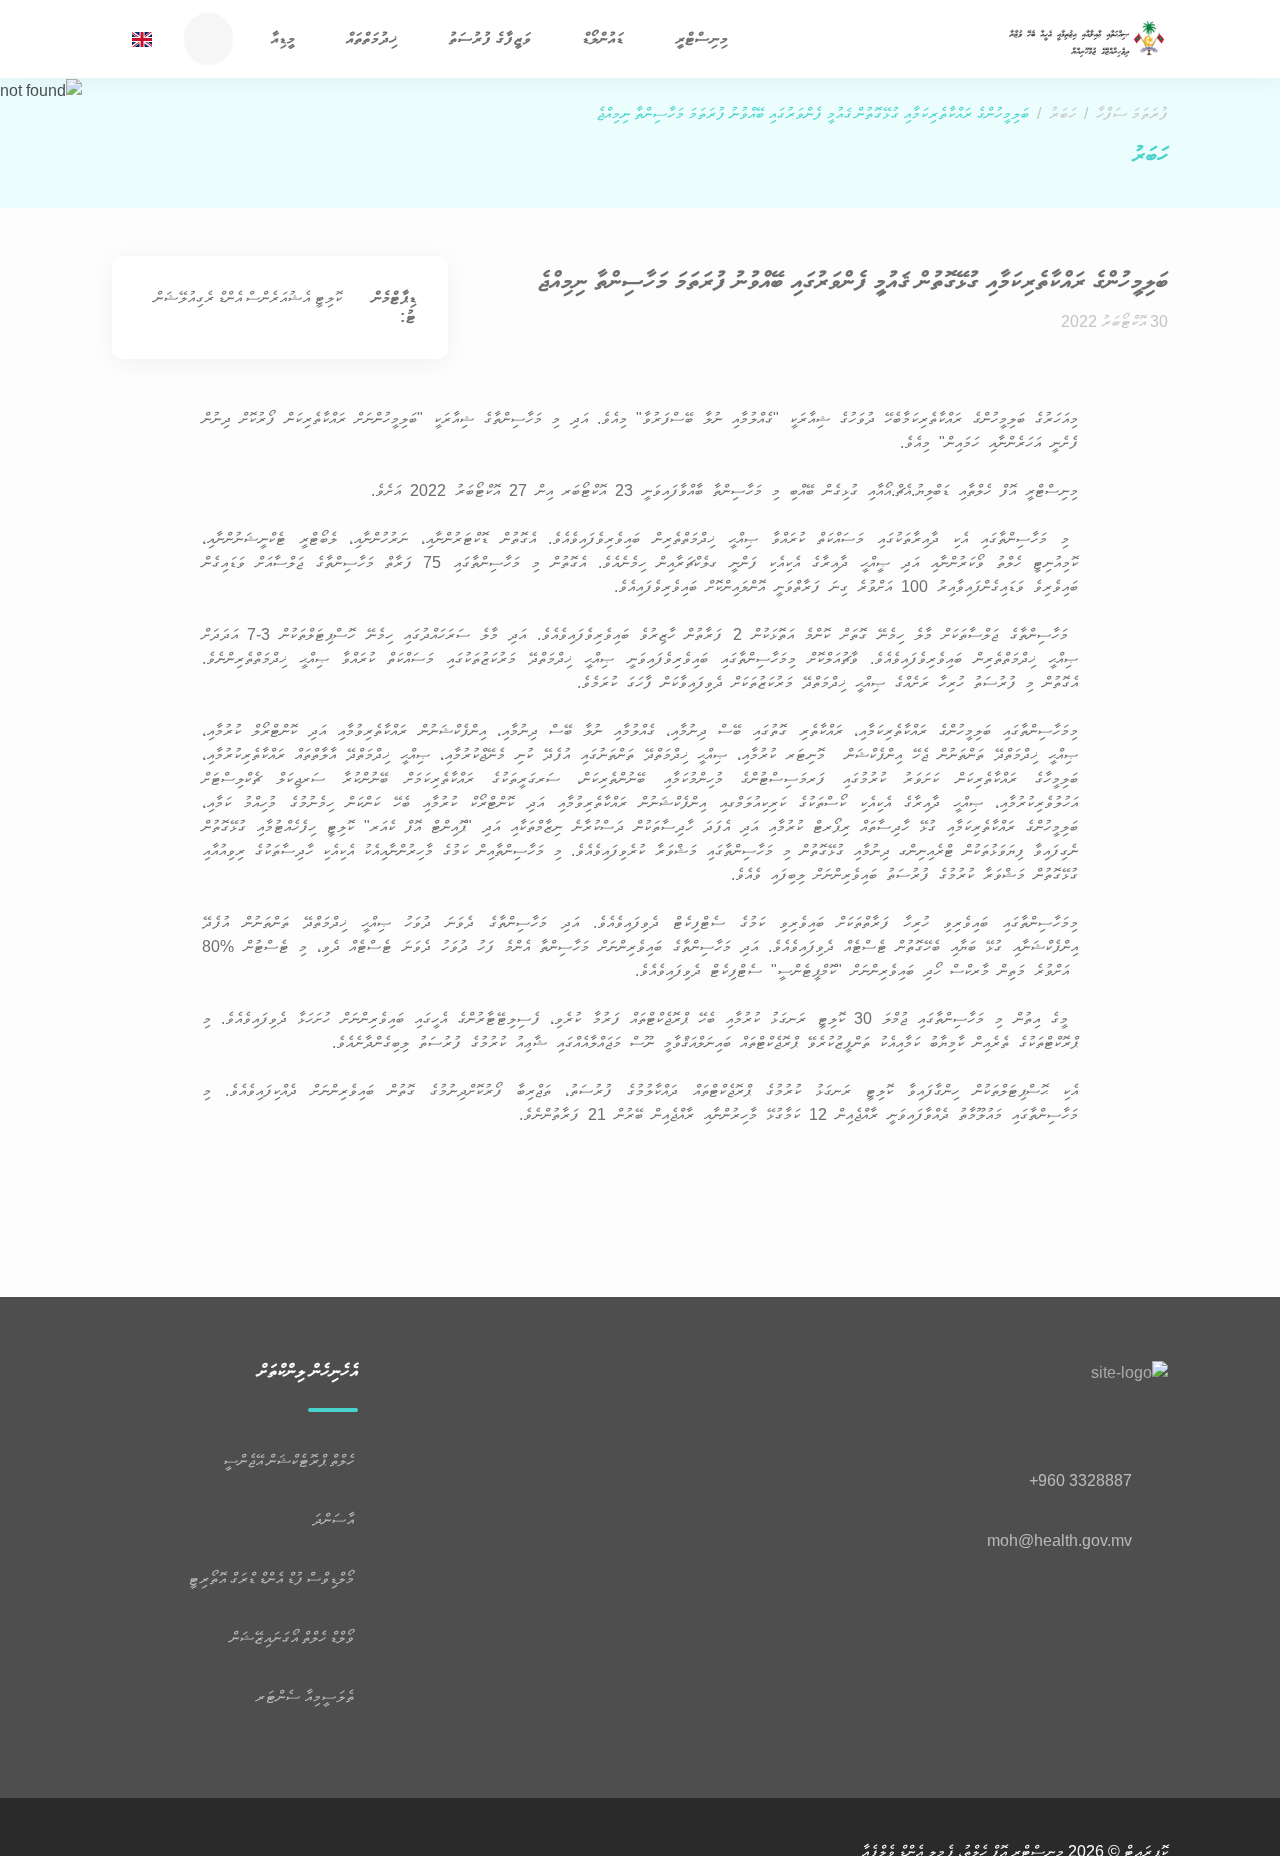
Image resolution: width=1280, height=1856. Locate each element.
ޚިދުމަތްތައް (371, 38)
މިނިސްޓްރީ (701, 38)
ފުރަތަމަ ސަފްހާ (1132, 113)
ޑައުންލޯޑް (602, 38)
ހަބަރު (1062, 113)
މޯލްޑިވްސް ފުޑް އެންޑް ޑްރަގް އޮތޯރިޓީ (273, 1578)
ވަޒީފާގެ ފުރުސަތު (489, 38)
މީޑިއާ (282, 38)
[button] (656, 41)
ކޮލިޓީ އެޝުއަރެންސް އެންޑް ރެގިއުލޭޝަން (248, 297)
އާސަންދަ (335, 1519)
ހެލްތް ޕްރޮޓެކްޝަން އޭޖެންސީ (290, 1460)
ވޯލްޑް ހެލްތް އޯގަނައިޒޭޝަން (294, 1637)
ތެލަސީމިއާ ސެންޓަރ (307, 1696)
